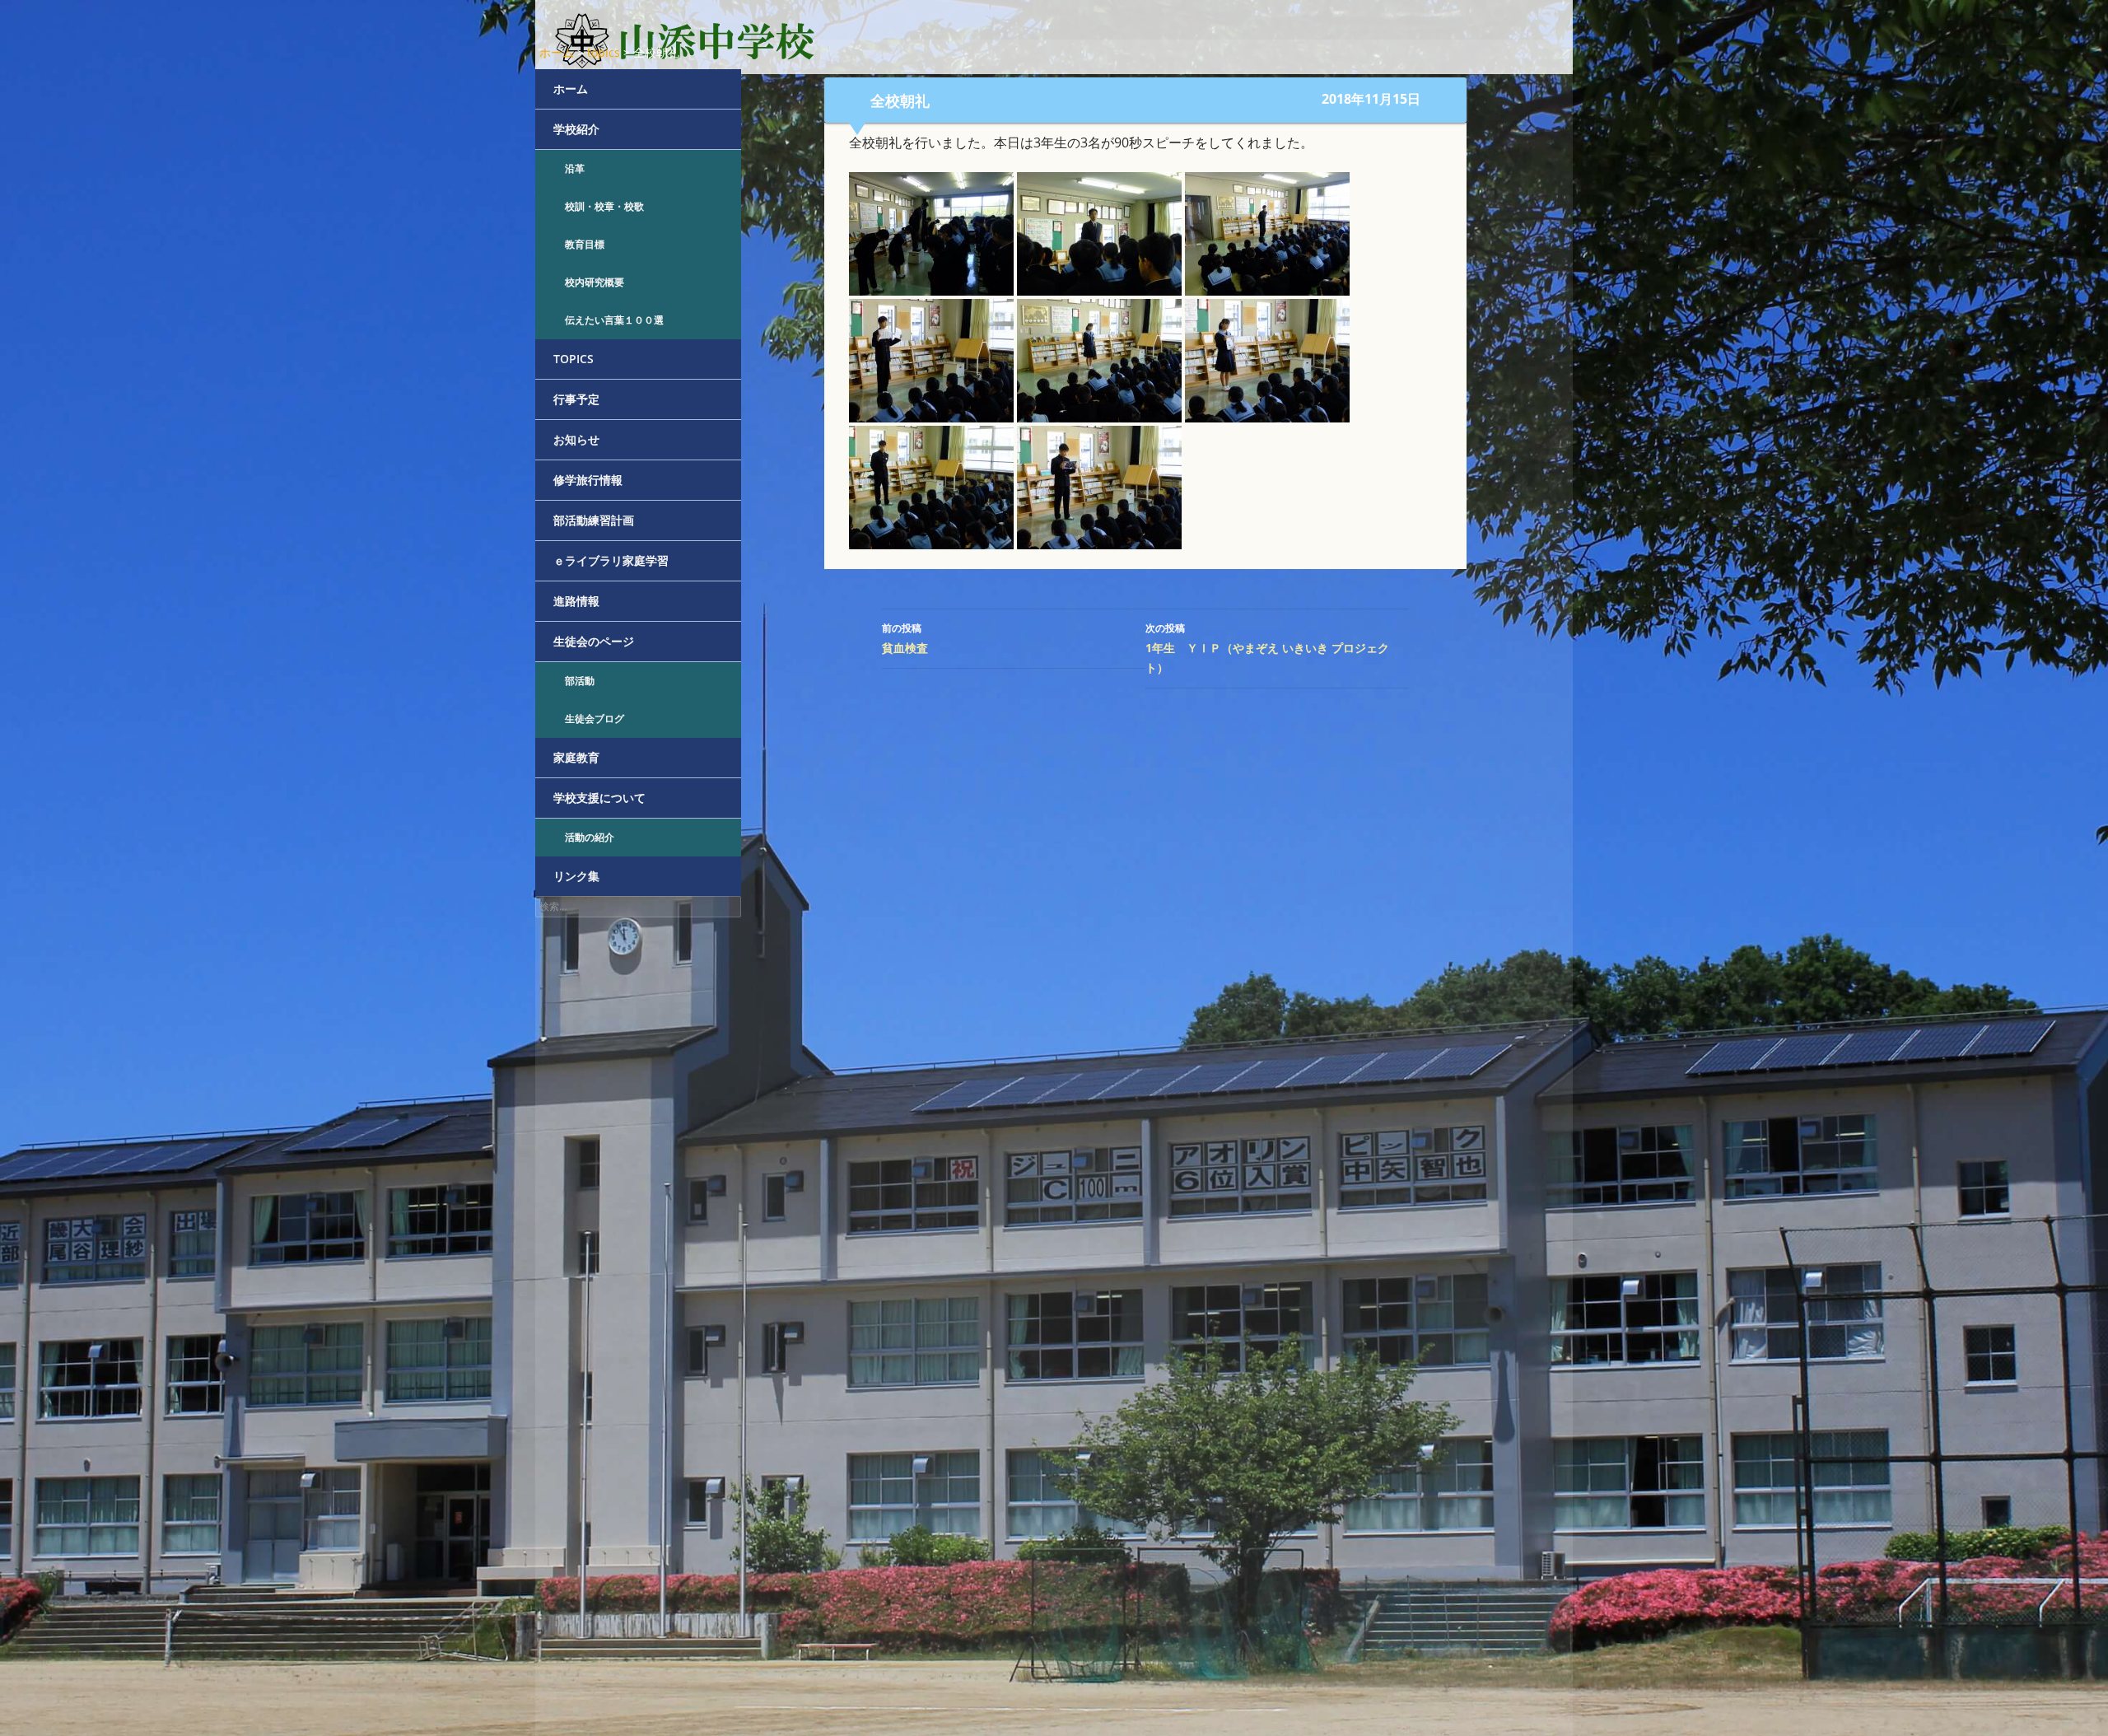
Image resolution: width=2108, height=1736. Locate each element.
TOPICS (574, 359)
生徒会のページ (594, 641)
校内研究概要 (595, 282)
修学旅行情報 (588, 480)
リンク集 (576, 876)
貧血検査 (905, 638)
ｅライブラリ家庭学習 (611, 560)
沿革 (575, 168)
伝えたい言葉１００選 (614, 320)
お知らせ (576, 439)
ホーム (571, 89)
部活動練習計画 (594, 520)
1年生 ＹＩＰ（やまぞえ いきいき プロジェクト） (1267, 648)
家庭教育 (576, 757)
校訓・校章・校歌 (604, 206)
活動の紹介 (590, 837)
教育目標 (585, 244)
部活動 (580, 681)
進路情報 (576, 601)
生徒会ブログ (595, 719)
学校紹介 (576, 129)
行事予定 (576, 399)
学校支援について (599, 798)
